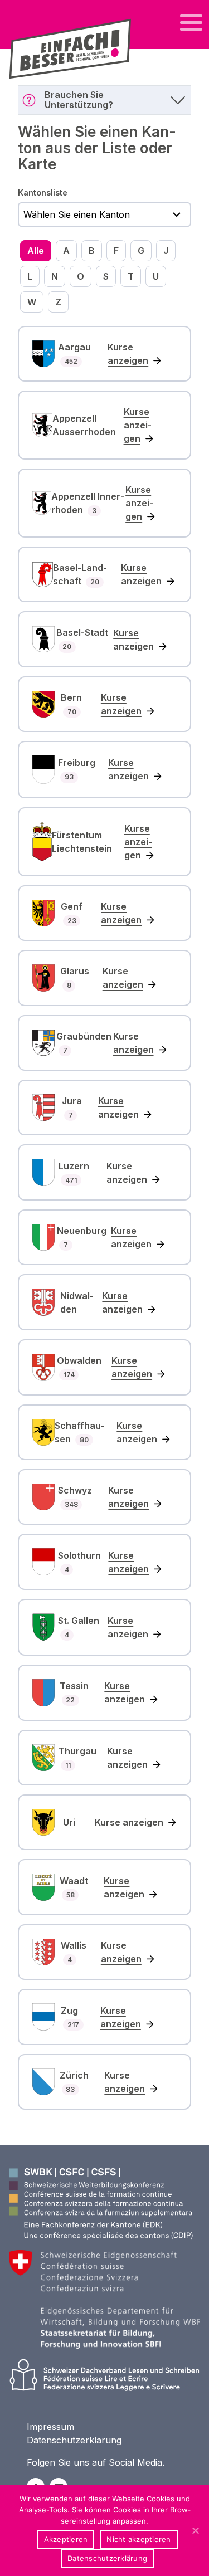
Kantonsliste (43, 192)
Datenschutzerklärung (74, 2440)
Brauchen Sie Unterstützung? (79, 100)
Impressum (50, 2427)
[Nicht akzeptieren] (195, 2530)
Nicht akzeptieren (138, 2539)
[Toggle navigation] (191, 23)
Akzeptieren (66, 2539)
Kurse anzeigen (128, 354)
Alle (36, 251)
